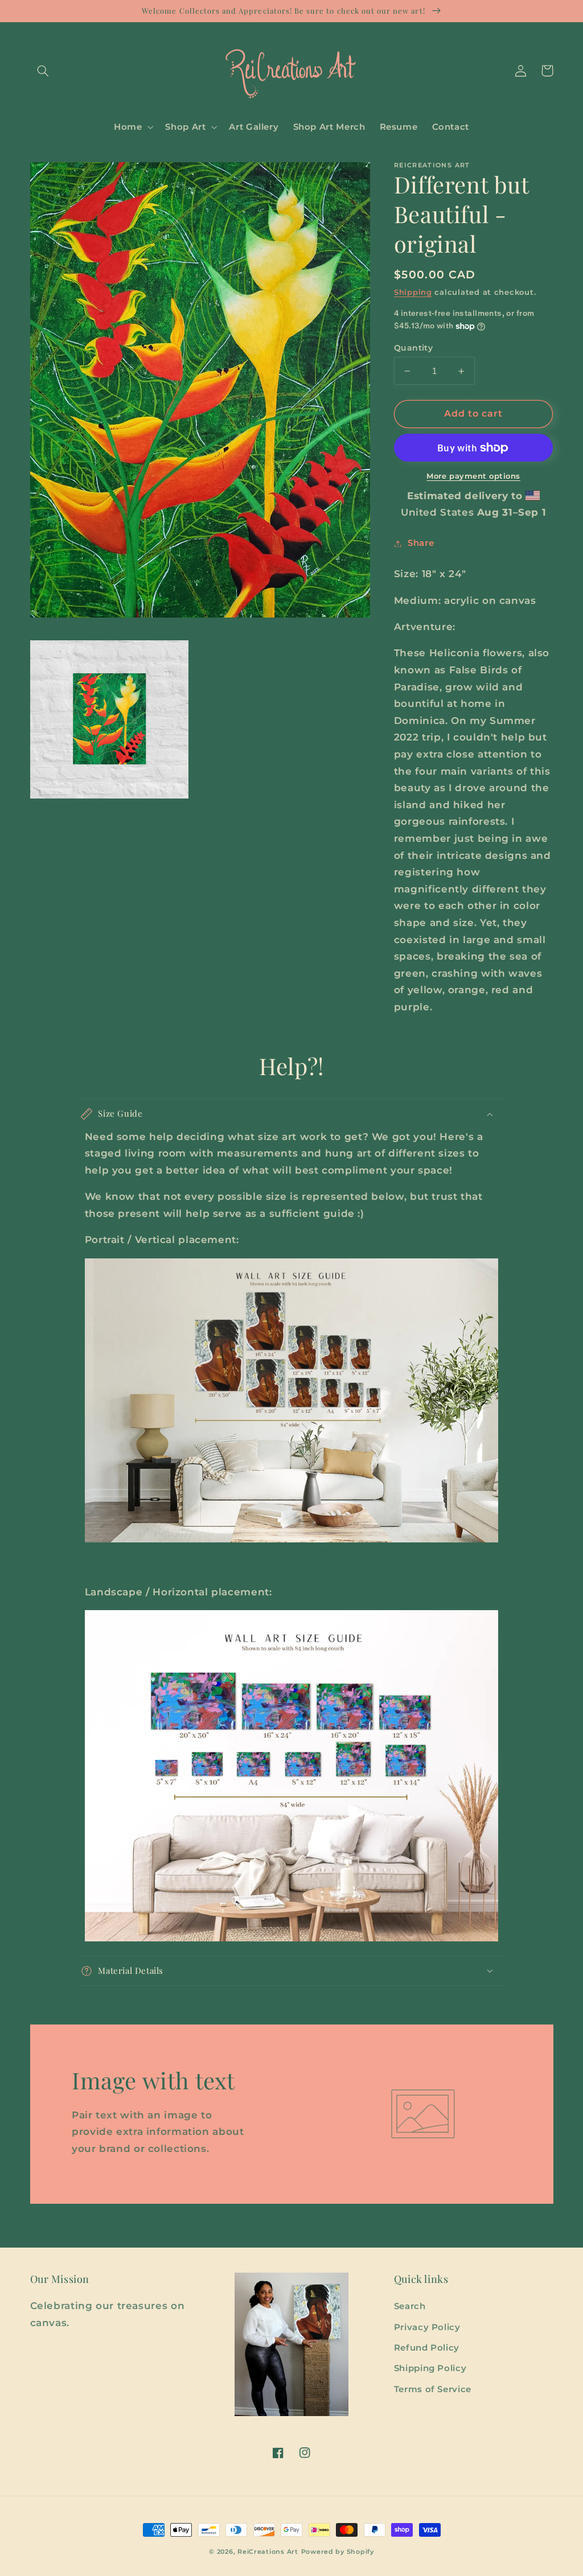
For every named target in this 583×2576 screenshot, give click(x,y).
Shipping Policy (430, 2368)
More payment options (473, 476)
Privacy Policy (427, 2327)
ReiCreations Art (268, 2552)
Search (410, 2306)
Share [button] (421, 543)
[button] (43, 71)
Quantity (413, 348)
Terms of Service (433, 2389)
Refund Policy (427, 2348)
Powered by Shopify (338, 2552)
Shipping (413, 292)
